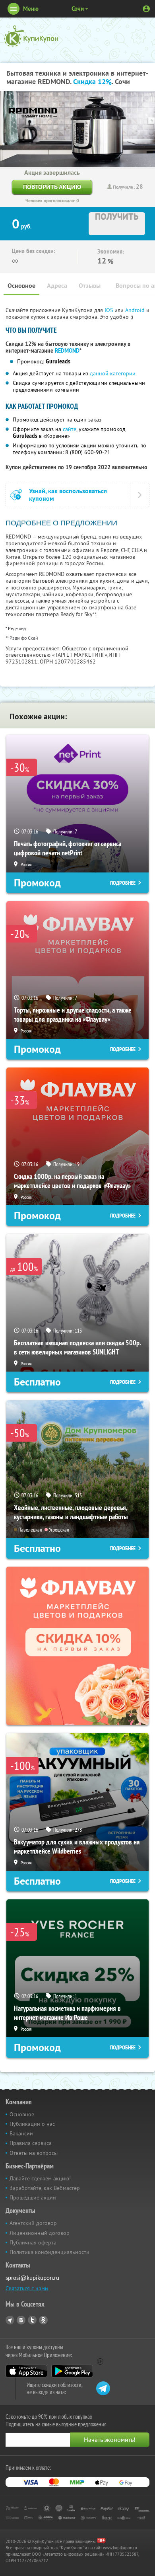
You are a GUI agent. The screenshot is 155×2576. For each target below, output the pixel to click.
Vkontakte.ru (21, 2320)
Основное (21, 286)
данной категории (113, 373)
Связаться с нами (27, 2288)
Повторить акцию (52, 187)
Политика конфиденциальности (49, 2252)
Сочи (78, 9)
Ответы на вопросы (34, 2153)
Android (136, 310)
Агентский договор (33, 2223)
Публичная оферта (33, 2242)
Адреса (57, 286)
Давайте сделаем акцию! (40, 2178)
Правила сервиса (31, 2143)
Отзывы (90, 286)
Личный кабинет (146, 9)
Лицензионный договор (40, 2233)
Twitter (32, 2320)
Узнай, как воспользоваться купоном (68, 495)
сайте (70, 429)
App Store (26, 2371)
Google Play (72, 2371)
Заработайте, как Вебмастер (45, 2188)
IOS (109, 310)
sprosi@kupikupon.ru (32, 2278)
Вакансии (21, 2133)
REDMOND (67, 351)
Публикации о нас (32, 2124)
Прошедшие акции (33, 2197)
